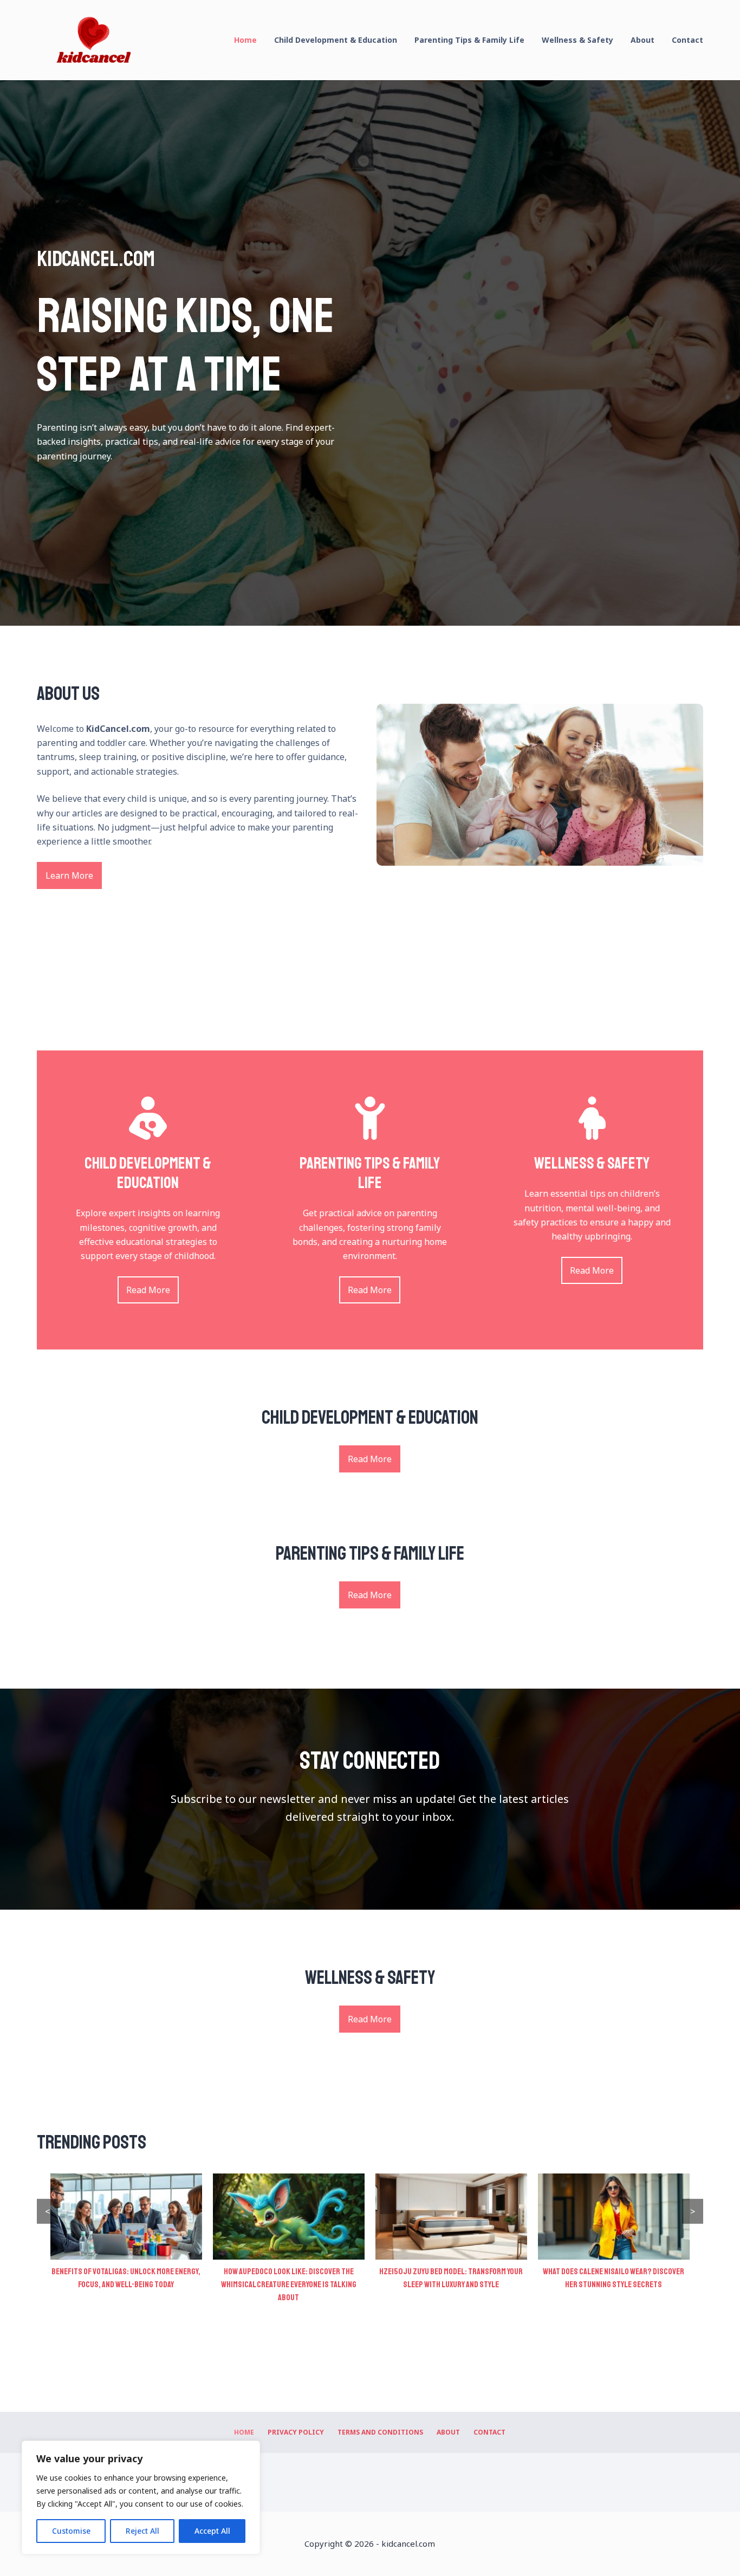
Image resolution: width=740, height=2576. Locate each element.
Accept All (212, 2531)
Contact (687, 40)
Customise (71, 2531)
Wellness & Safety (577, 40)
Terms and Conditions (380, 2432)
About (642, 40)
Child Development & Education (336, 40)
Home (245, 40)
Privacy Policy (296, 2432)
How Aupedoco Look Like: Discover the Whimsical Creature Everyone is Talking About (126, 2285)
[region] (141, 2497)
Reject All (142, 2531)
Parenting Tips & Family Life (469, 40)
